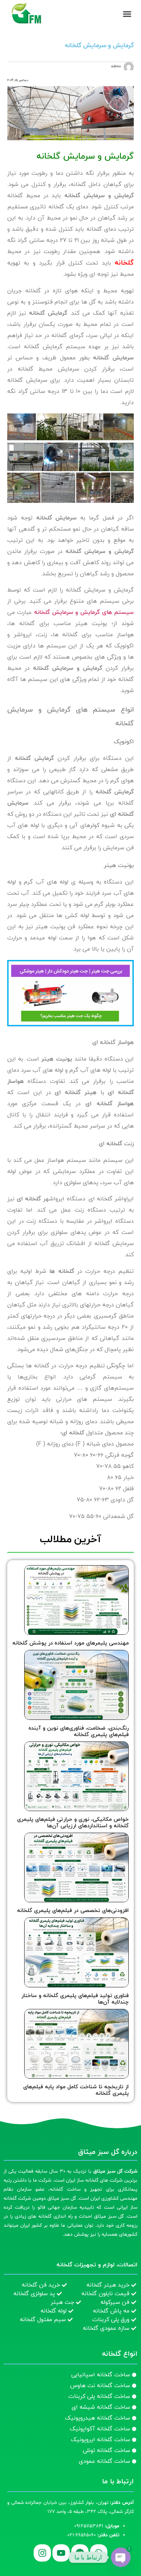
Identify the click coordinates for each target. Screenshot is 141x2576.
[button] (127, 14)
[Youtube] (61, 2553)
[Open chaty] (121, 2557)
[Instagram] (42, 2553)
